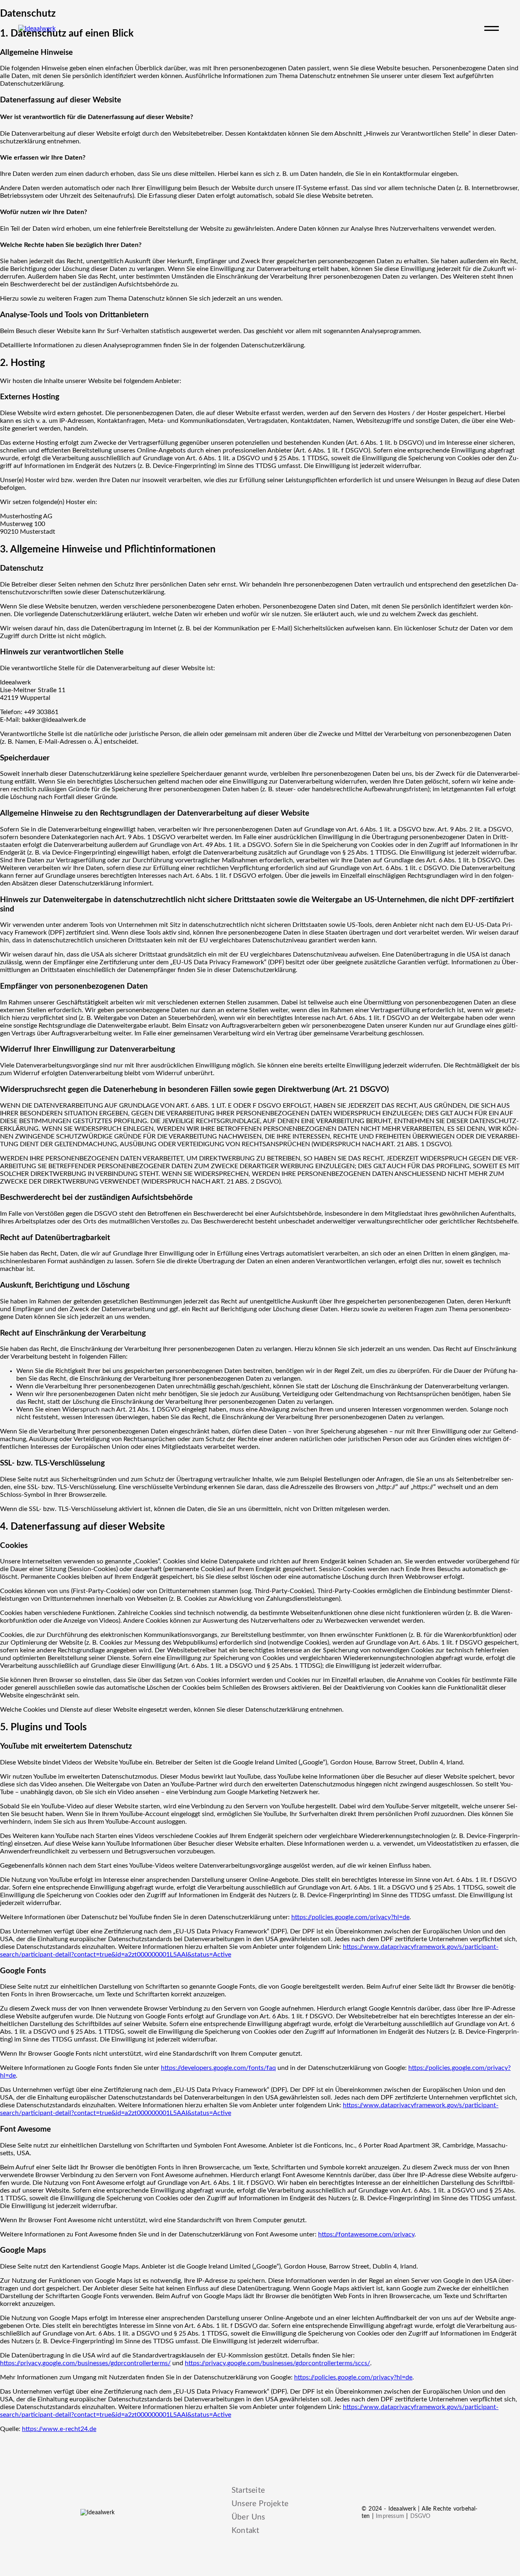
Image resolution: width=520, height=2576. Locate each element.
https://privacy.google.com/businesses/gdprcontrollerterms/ (85, 2363)
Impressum (390, 2516)
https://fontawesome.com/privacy (366, 2234)
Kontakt (245, 2531)
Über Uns (248, 2517)
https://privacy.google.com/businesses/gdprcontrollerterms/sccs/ (277, 2363)
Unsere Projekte (260, 2504)
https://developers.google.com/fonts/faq (218, 2068)
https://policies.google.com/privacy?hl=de (350, 1917)
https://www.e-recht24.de (59, 2429)
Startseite (248, 2490)
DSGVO (420, 2516)
